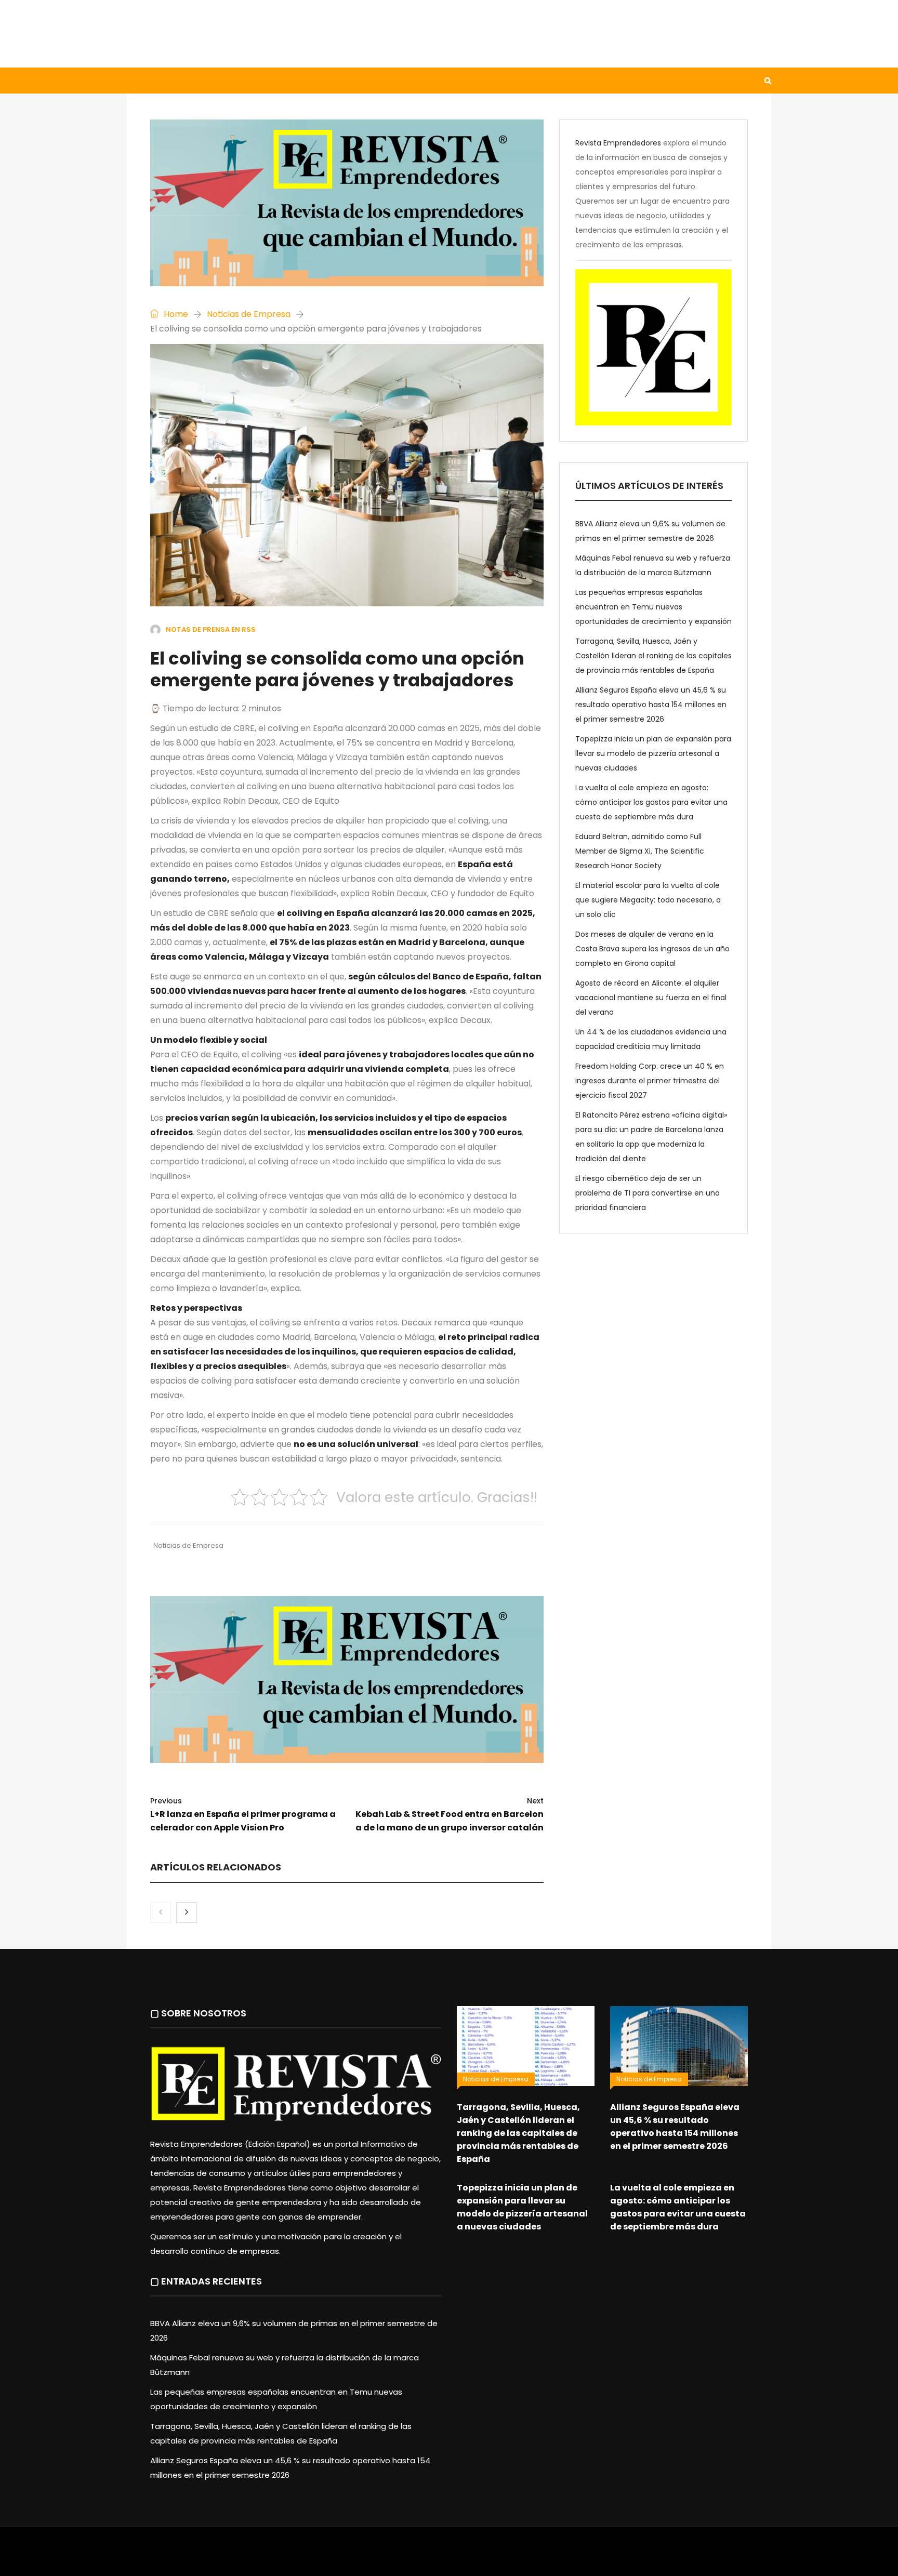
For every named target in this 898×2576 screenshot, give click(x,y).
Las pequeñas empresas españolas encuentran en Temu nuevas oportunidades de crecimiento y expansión (653, 607)
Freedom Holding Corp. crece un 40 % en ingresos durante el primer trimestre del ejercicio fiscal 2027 (650, 1081)
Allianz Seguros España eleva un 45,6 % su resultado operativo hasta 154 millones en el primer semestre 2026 (651, 705)
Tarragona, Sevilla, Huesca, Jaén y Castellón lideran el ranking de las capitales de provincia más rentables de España (653, 656)
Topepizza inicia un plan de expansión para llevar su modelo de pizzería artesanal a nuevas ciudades (653, 753)
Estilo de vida (212, 81)
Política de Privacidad (514, 2557)
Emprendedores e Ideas (402, 81)
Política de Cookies (593, 2557)
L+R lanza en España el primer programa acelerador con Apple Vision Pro (243, 1815)
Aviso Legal (450, 2557)
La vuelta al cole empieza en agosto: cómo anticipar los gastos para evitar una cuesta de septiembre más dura (651, 802)
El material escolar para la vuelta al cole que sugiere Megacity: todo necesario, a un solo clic (648, 900)
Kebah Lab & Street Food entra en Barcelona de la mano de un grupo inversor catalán (449, 1815)
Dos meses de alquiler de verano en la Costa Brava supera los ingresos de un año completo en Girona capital (652, 949)
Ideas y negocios (298, 81)
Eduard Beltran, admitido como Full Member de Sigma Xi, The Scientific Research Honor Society (640, 851)
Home (175, 314)
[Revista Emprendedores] (231, 34)
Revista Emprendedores (618, 143)
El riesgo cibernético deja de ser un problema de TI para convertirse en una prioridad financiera (648, 1193)
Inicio (150, 81)
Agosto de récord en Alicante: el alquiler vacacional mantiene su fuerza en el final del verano (651, 998)
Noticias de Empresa (249, 314)
